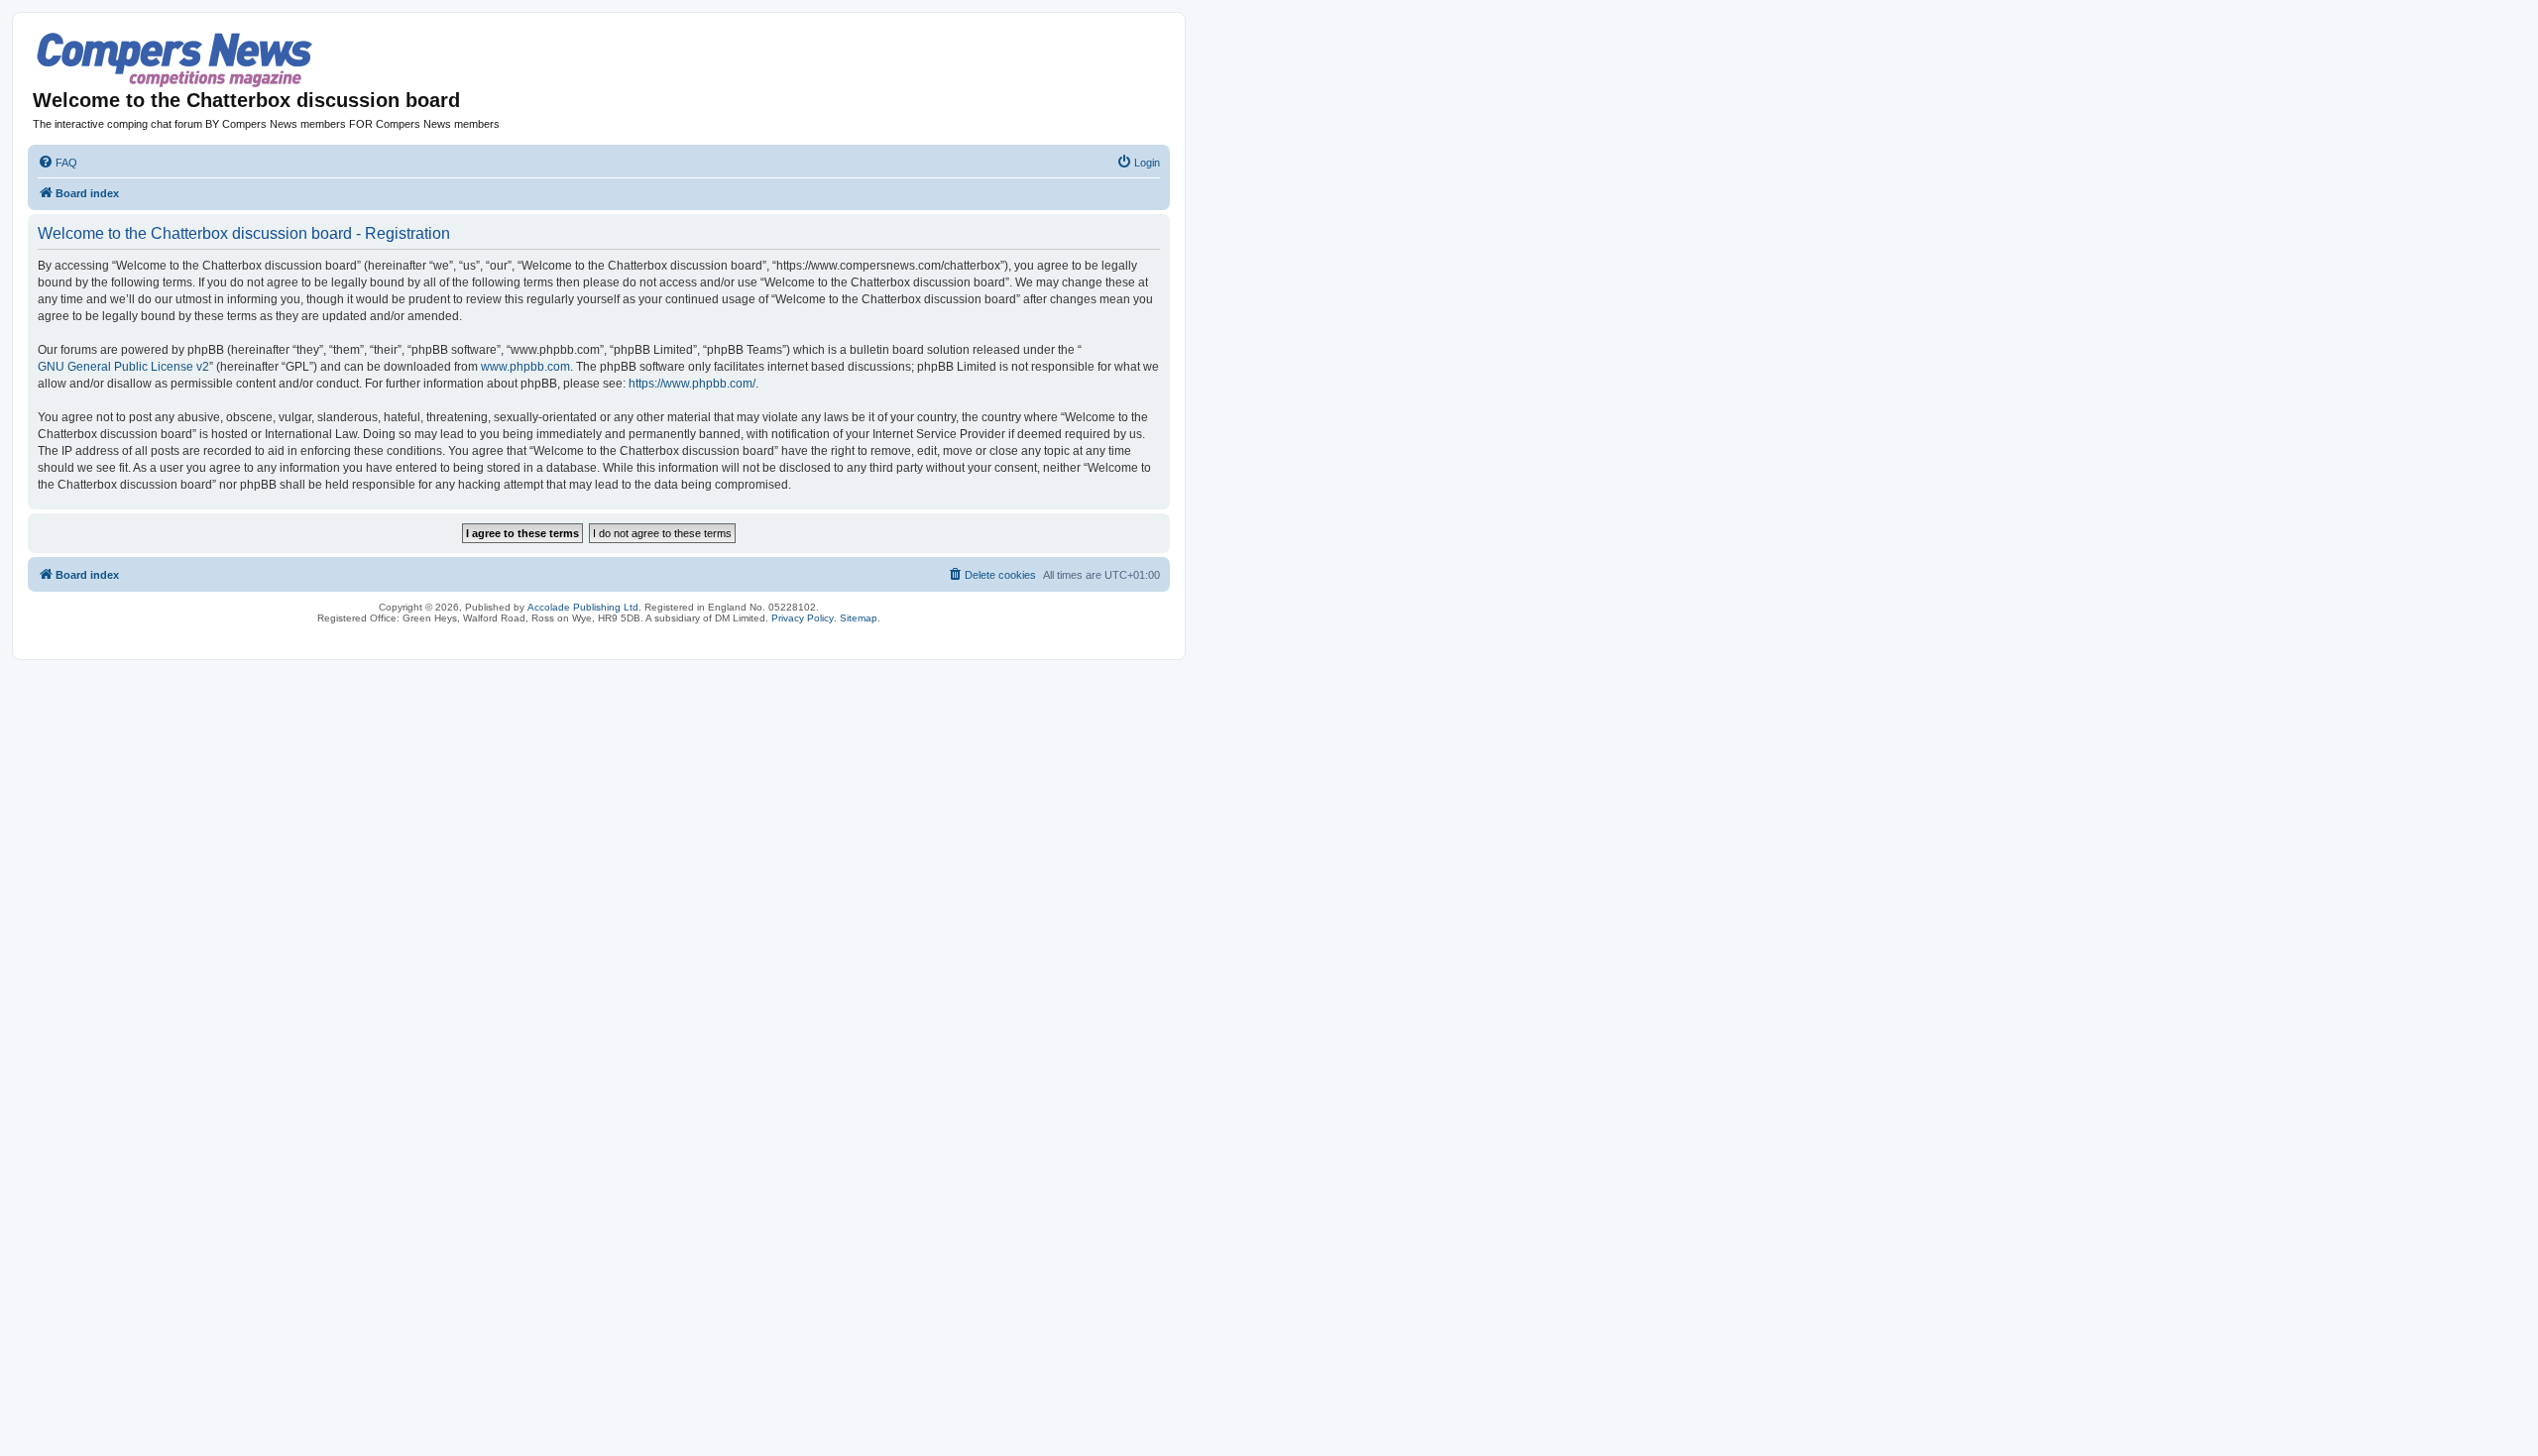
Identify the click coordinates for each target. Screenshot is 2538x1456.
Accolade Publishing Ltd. (584, 607)
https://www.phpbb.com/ (692, 384)
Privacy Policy (803, 618)
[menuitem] (58, 163)
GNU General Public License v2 (123, 367)
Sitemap (859, 618)
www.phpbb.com (525, 367)
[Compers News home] (175, 60)
